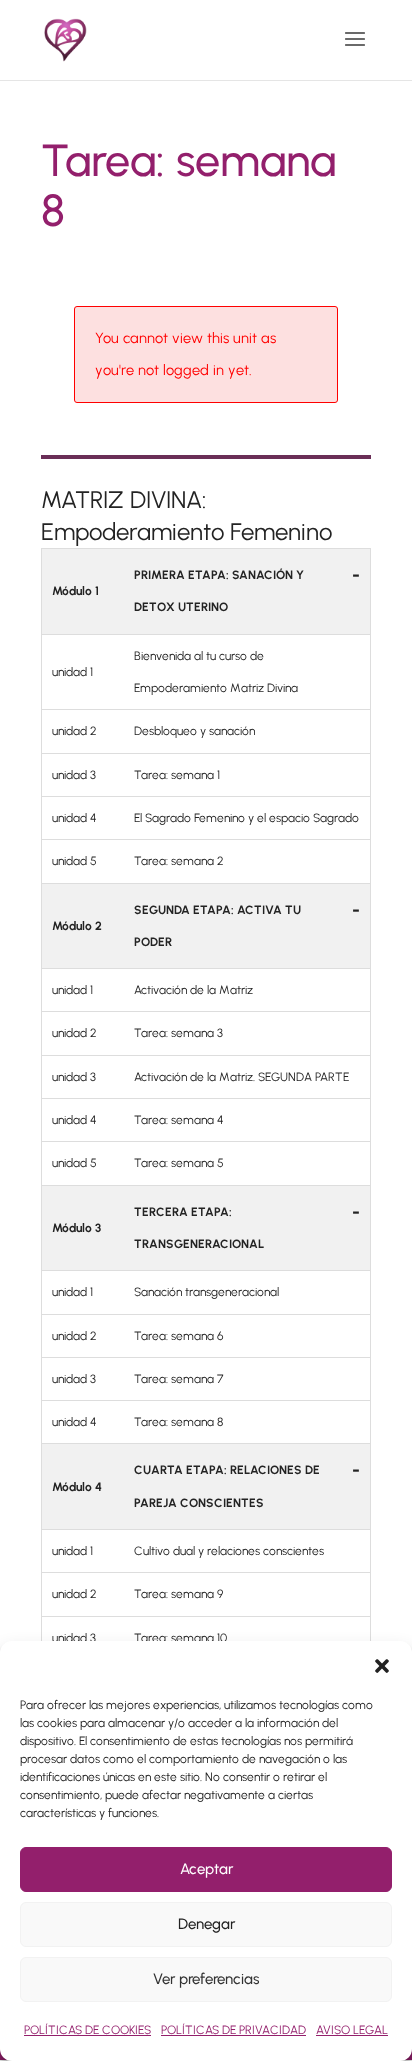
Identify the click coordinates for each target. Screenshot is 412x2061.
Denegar (206, 1924)
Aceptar (206, 1869)
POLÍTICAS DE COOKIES (87, 2030)
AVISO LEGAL (352, 2030)
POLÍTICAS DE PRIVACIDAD (233, 2030)
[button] (382, 1666)
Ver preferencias (206, 1979)
